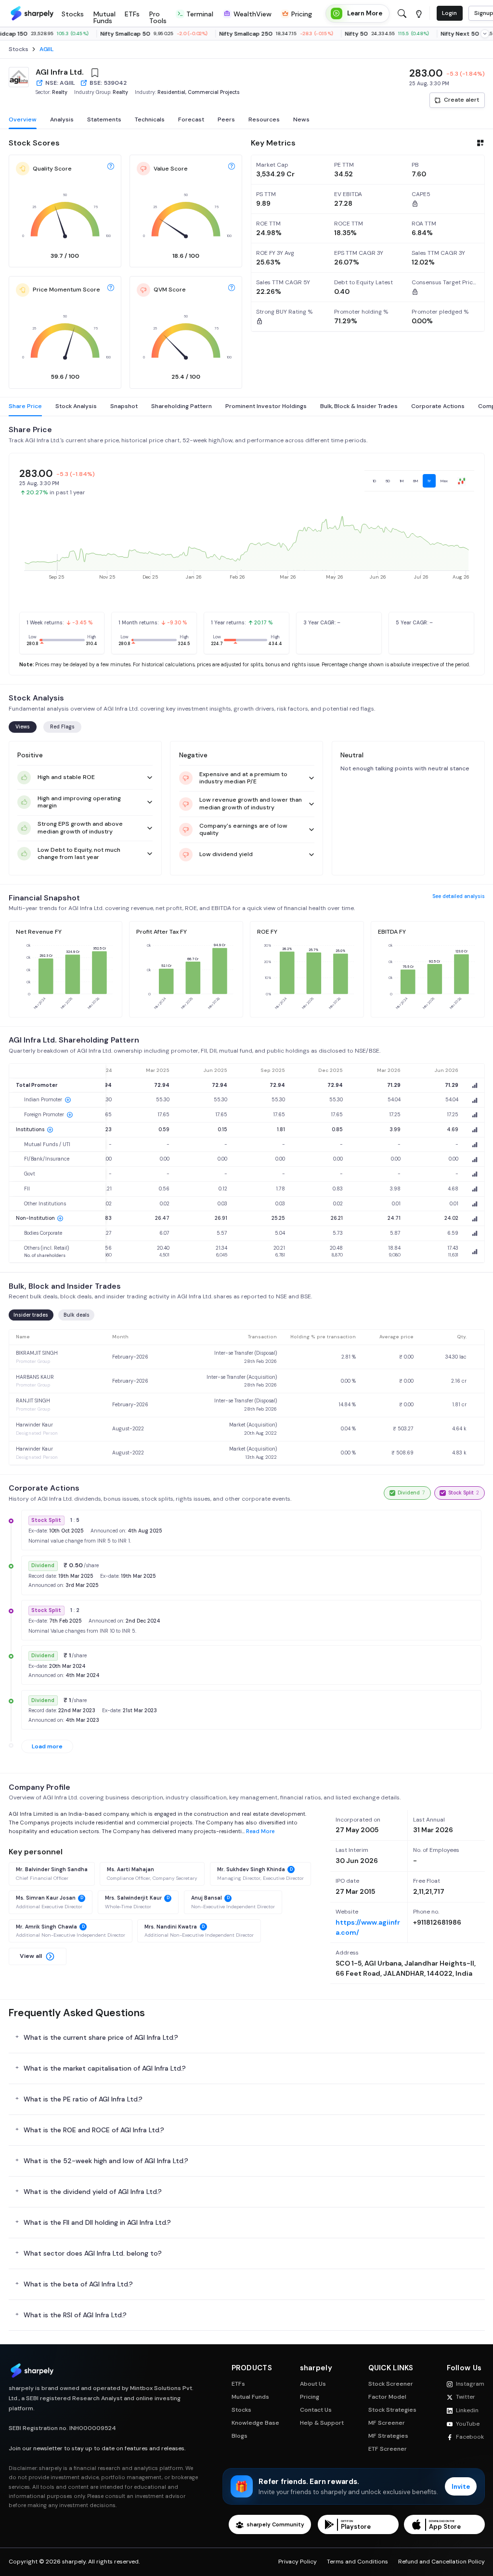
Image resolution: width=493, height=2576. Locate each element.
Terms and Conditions (357, 2562)
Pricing (310, 2397)
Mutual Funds (250, 2397)
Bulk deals (77, 1315)
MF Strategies (388, 2436)
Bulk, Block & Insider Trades (359, 406)
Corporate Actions (438, 406)
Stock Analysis (76, 406)
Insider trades (31, 1315)
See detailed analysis (459, 896)
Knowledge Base (255, 2423)
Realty (60, 92)
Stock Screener (391, 2384)
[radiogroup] (419, 481)
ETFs (238, 2384)
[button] (38, 1956)
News (301, 119)
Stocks (241, 2410)
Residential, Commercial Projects (199, 92)
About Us (313, 2384)
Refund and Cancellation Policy (441, 2562)
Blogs (240, 2436)
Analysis (62, 119)
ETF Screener (388, 2449)
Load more (47, 1746)
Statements (104, 119)
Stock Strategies (392, 2410)
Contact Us (316, 2410)
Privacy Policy (298, 2562)
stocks (19, 49)
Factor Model (387, 2397)
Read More (260, 1831)
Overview (23, 119)
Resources (264, 119)
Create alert (461, 100)
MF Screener (387, 2423)
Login (449, 13)
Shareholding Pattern (182, 406)
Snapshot (124, 406)
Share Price (25, 406)
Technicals (150, 119)
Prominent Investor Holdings (266, 406)
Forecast (191, 119)
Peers (226, 119)
